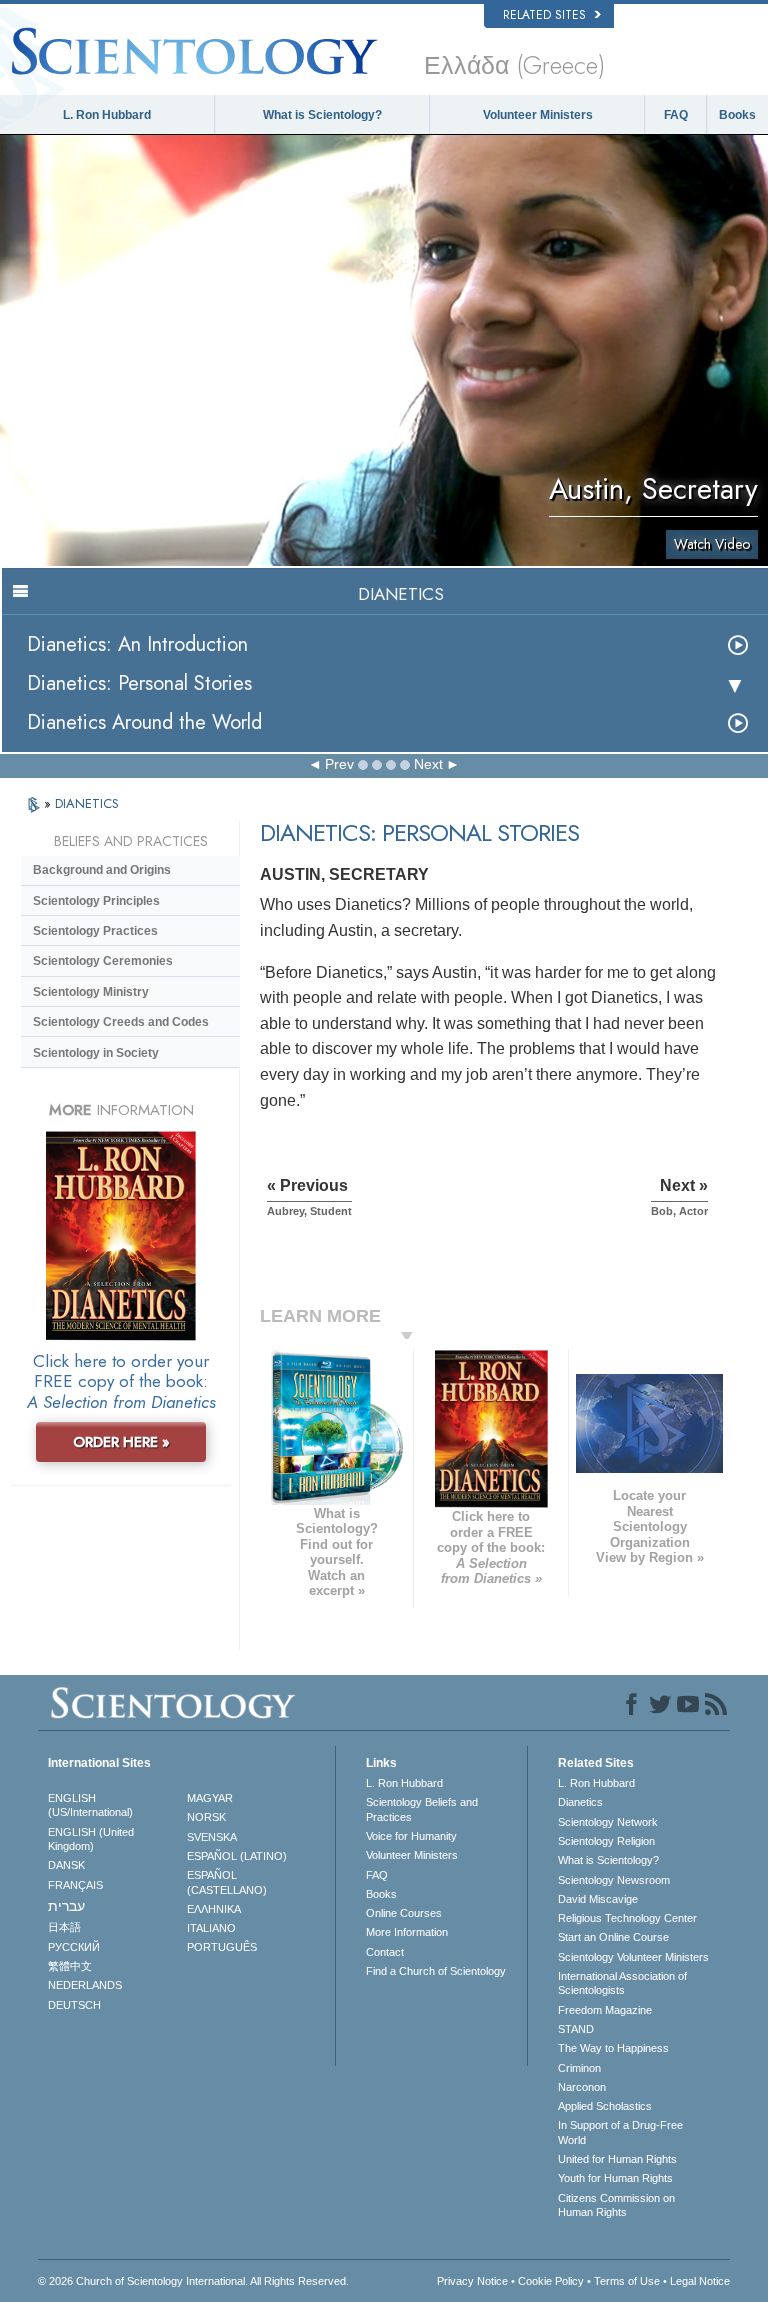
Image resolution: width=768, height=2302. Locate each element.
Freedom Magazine (605, 2010)
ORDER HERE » (121, 1442)
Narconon (582, 2087)
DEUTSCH (74, 2005)
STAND (576, 2029)
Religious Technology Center (627, 1918)
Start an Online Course (613, 1937)
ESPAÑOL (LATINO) (237, 1856)
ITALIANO (211, 1928)
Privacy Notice (472, 2281)
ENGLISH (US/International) (90, 1805)
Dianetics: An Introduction (137, 644)
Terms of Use (627, 2281)
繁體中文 (70, 1966)
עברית (66, 1906)
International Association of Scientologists (622, 1983)
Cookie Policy (551, 2281)
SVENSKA (212, 1837)
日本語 (64, 1927)
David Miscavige (598, 1899)
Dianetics (580, 1802)
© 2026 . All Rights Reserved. (193, 2281)
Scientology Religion (606, 1841)
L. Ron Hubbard (107, 115)
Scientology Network (608, 1822)
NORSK (206, 1817)
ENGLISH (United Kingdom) (91, 1839)
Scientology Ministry (91, 992)
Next (428, 764)
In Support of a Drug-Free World (620, 2132)
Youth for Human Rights (615, 2178)
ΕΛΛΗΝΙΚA (214, 1909)
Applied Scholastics (605, 2106)
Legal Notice (700, 2281)
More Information (407, 1932)
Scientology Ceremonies (103, 961)
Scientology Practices (95, 931)
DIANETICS (87, 803)
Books (737, 115)
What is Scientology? (322, 115)
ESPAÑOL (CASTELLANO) (227, 1882)
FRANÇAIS (75, 1885)
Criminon (579, 2068)
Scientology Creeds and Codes (121, 1022)
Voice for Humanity (411, 1836)
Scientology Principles (96, 901)
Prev (339, 764)
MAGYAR (210, 1798)
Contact (385, 1952)
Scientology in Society (96, 1053)
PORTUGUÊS (222, 1947)
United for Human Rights (617, 2159)
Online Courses (404, 1913)
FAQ (676, 115)
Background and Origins (102, 870)
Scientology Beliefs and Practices (422, 1809)
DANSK (66, 1865)
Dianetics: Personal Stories (139, 683)
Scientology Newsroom (614, 1880)
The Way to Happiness (613, 2048)
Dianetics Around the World (144, 722)
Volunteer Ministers (538, 115)
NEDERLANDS (85, 1985)
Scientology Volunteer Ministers (633, 1957)
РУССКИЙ (74, 1947)
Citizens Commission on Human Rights (616, 2205)
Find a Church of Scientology (436, 1971)
